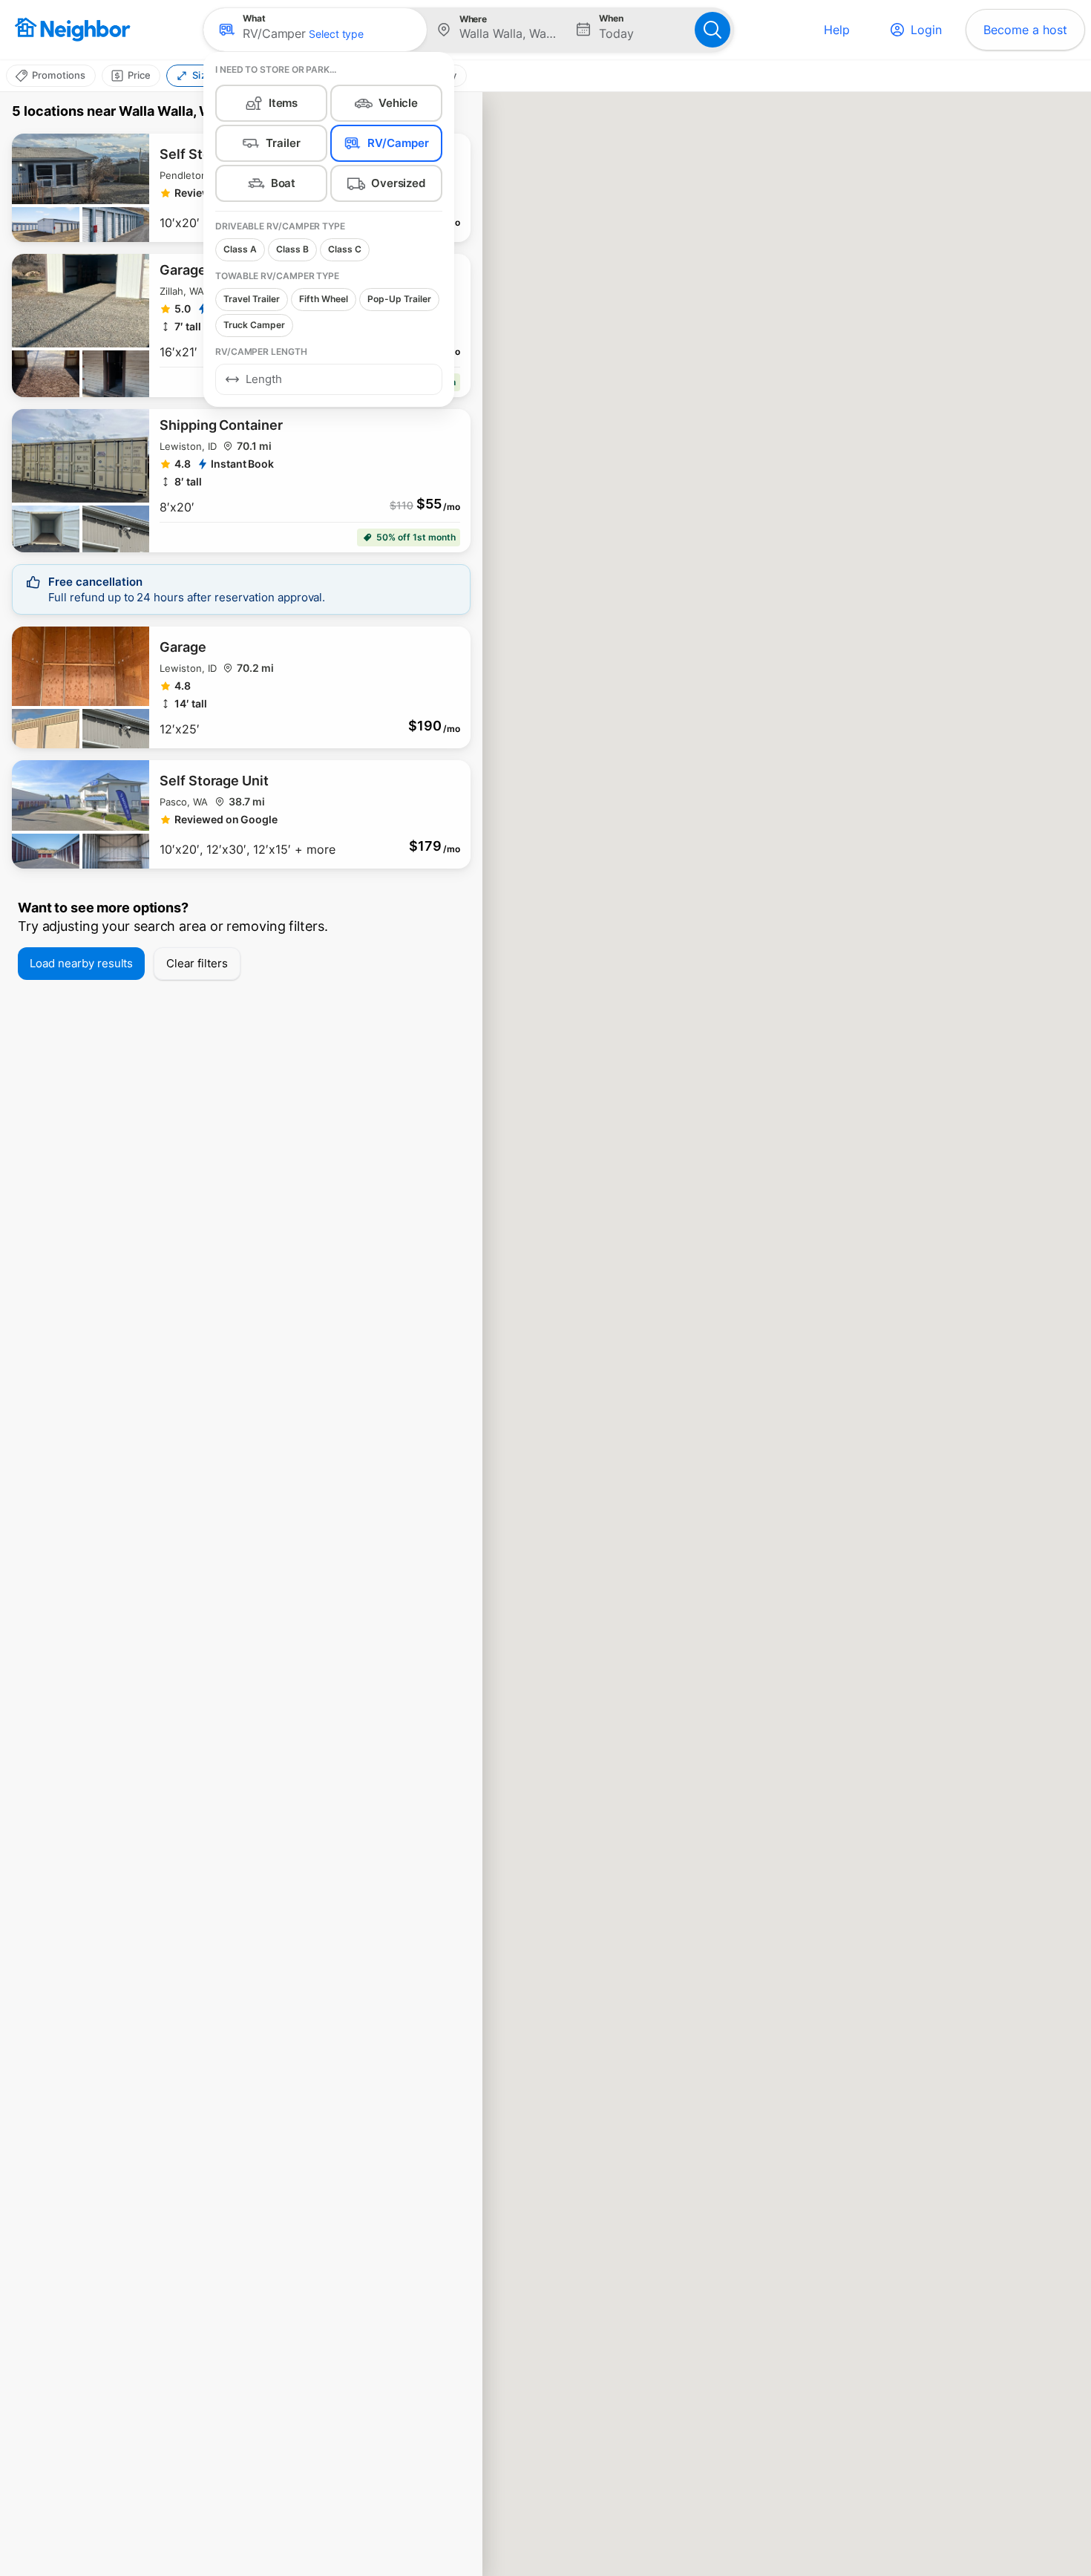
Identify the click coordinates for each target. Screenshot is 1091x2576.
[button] (315, 30)
